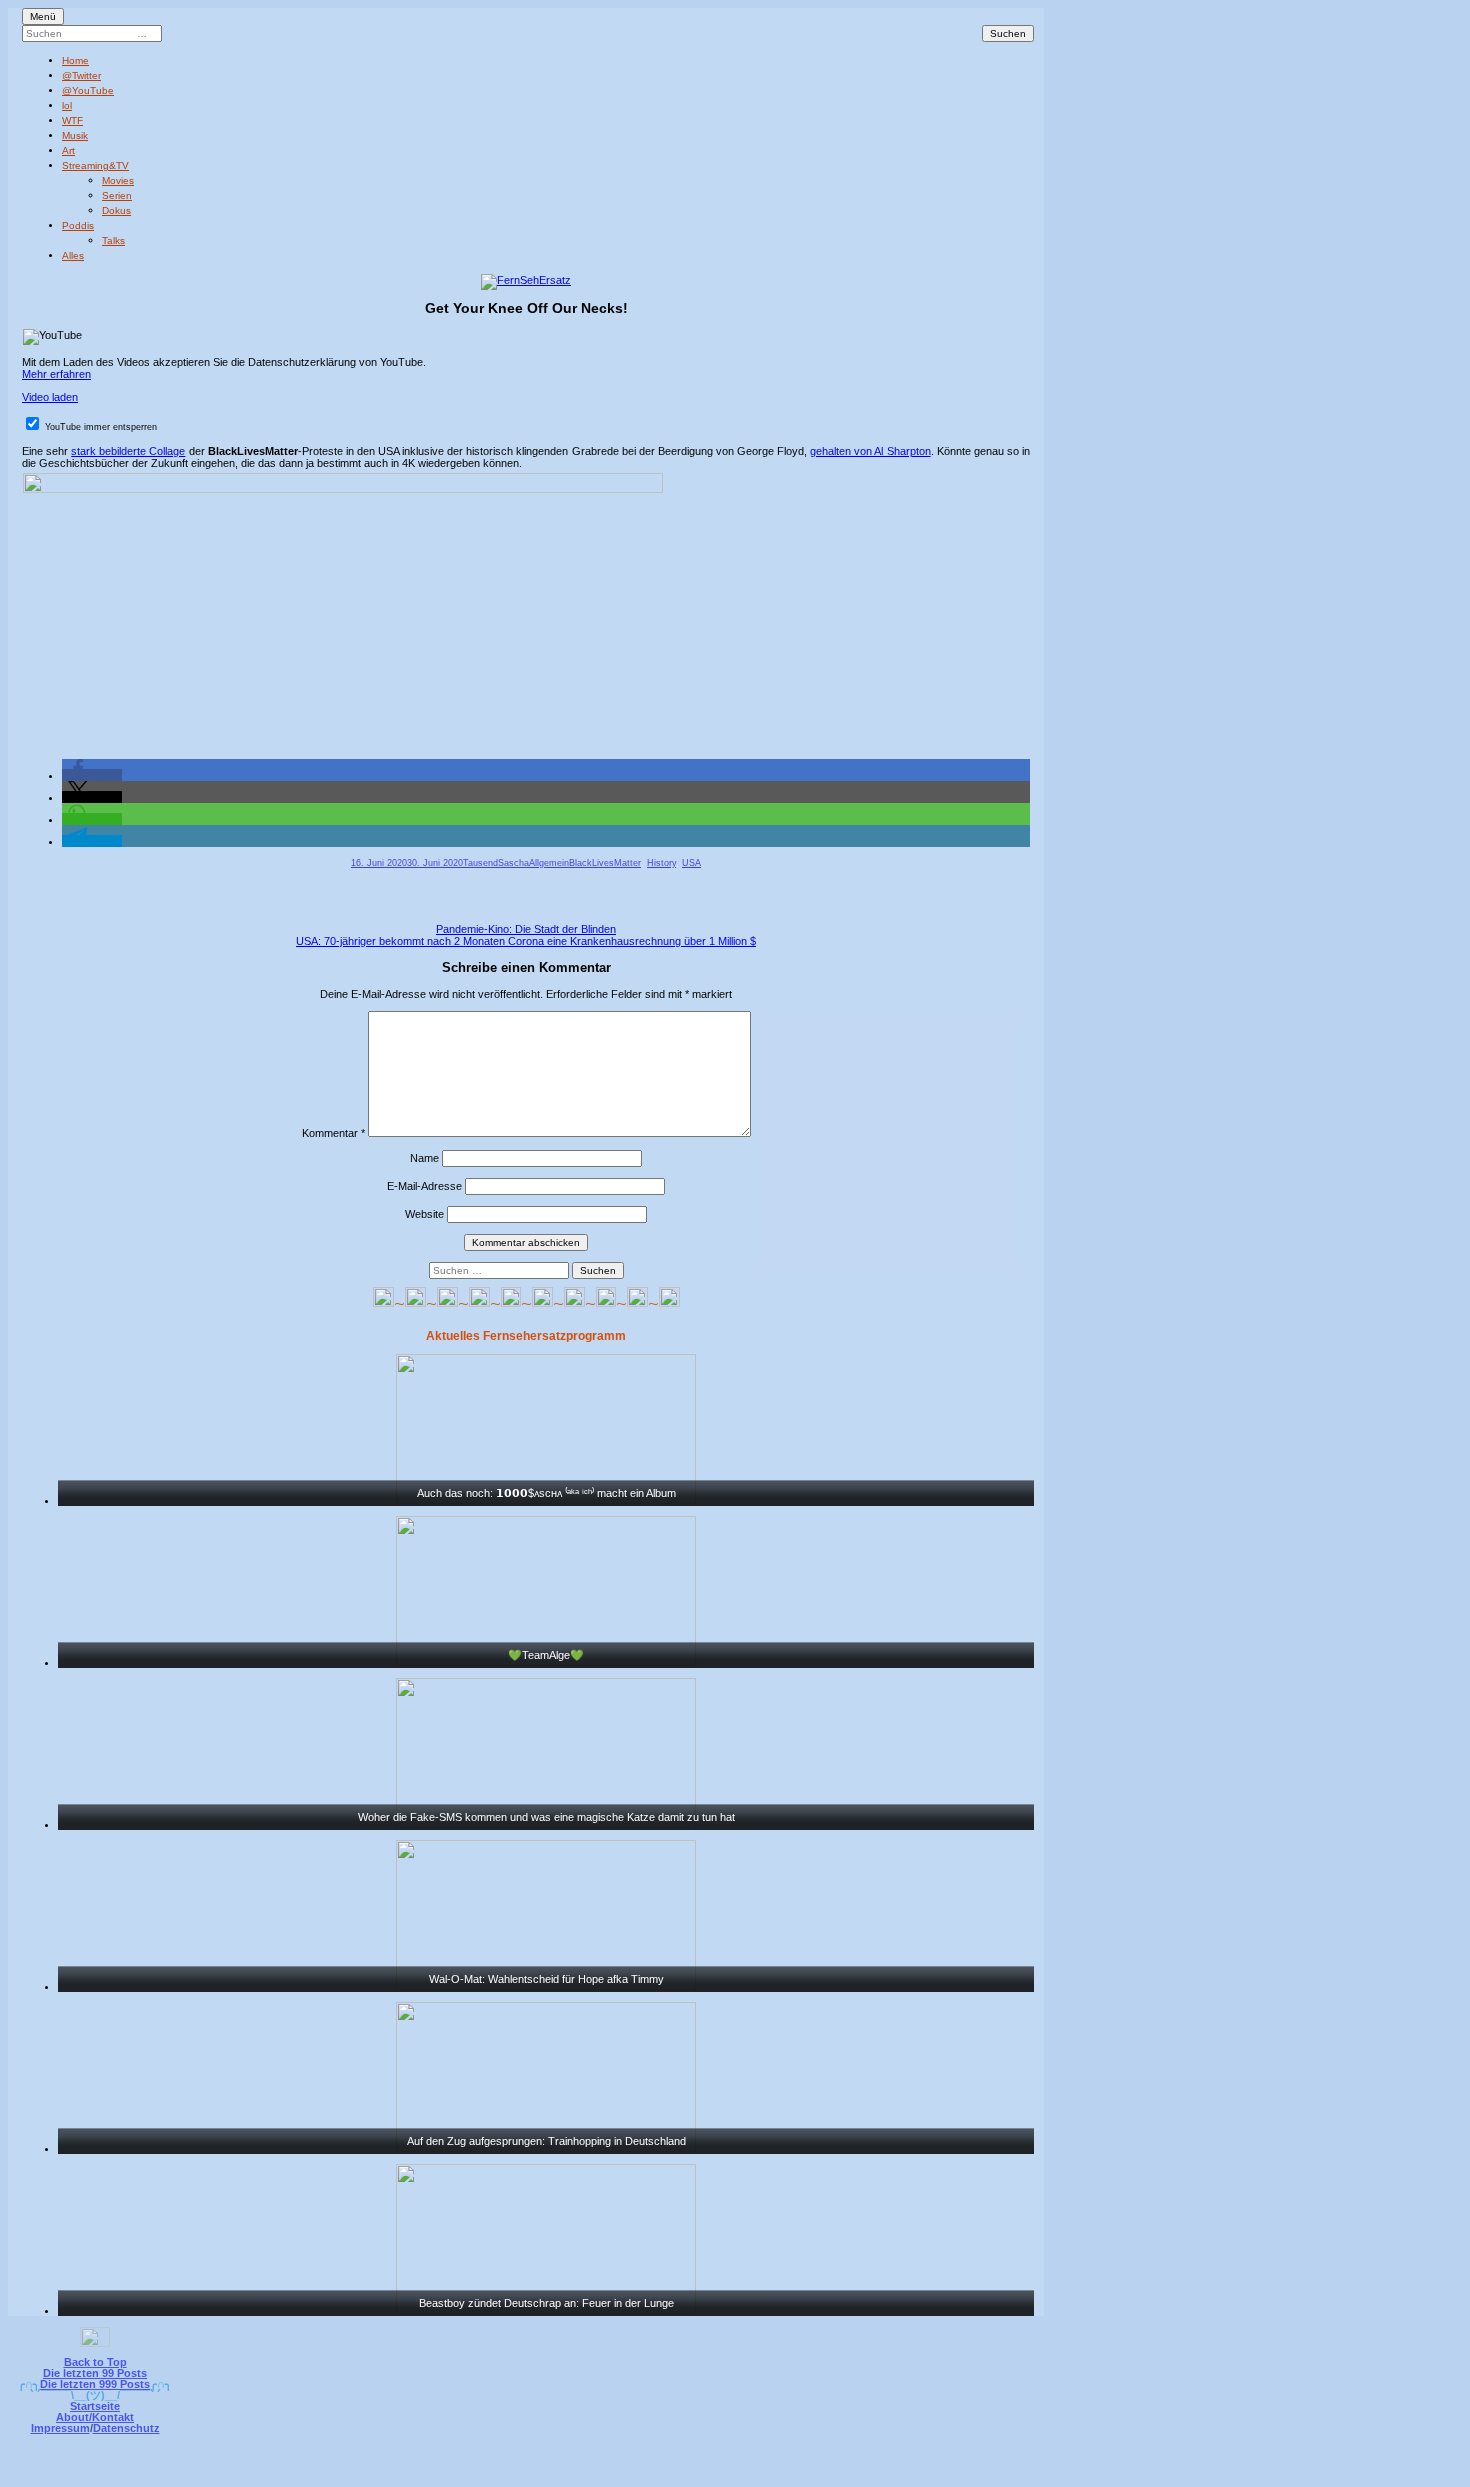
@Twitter (81, 75)
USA (691, 863)
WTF (72, 120)
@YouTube (88, 90)
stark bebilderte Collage (128, 451)
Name (424, 1158)
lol (67, 105)
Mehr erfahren (56, 374)
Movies (118, 180)
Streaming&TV (95, 165)
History (661, 863)
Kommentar (333, 1133)
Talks (113, 240)
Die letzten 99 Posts (95, 2373)
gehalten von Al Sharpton (870, 451)
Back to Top (95, 2362)
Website (424, 1214)
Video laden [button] (50, 397)
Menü (43, 16)
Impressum (60, 2428)
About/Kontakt (95, 2417)
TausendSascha (496, 863)
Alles (73, 255)
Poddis (78, 225)
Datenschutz (126, 2428)
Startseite (95, 2406)
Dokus (116, 210)
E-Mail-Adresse (424, 1186)
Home (75, 60)
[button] (92, 775)
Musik (75, 135)
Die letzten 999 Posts (95, 2384)
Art (68, 150)
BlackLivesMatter (605, 863)
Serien (117, 195)
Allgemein (549, 863)
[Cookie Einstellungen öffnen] (817, 2473)
